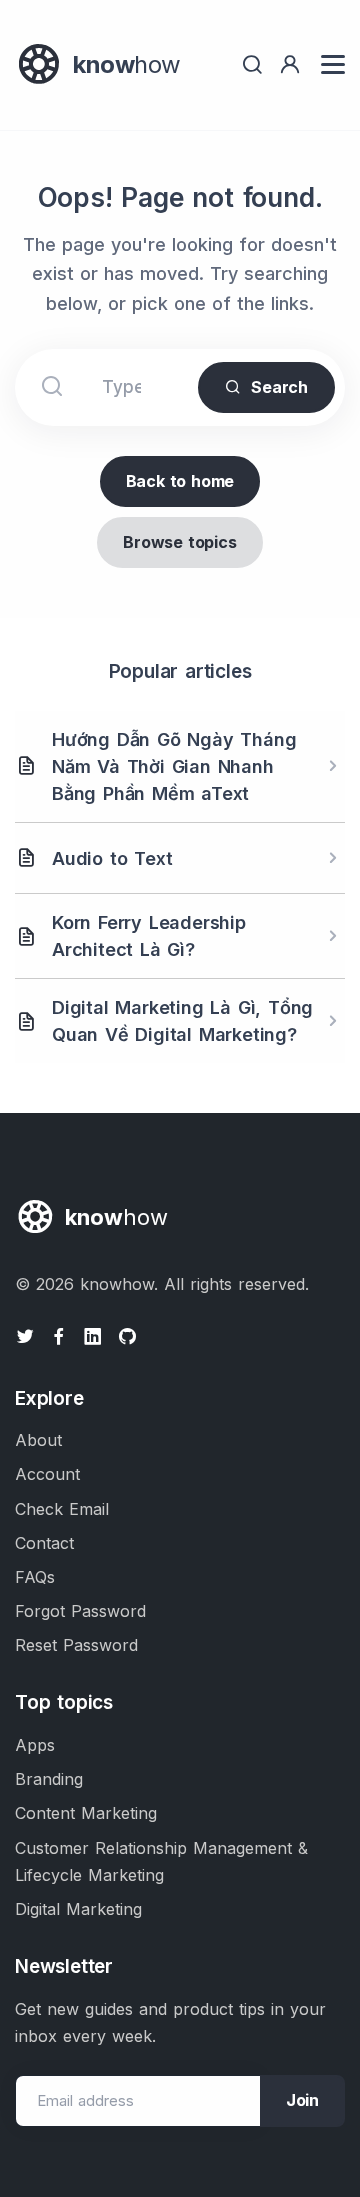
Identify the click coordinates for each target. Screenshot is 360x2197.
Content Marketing (86, 1813)
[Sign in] (290, 64)
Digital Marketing (78, 1909)
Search (279, 387)
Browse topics (179, 542)
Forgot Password (80, 1611)
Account (47, 1474)
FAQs (35, 1577)
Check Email (62, 1509)
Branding (49, 1779)
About (38, 1440)
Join (302, 2100)
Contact (44, 1543)
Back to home (180, 481)
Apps (35, 1745)
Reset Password (76, 1645)
